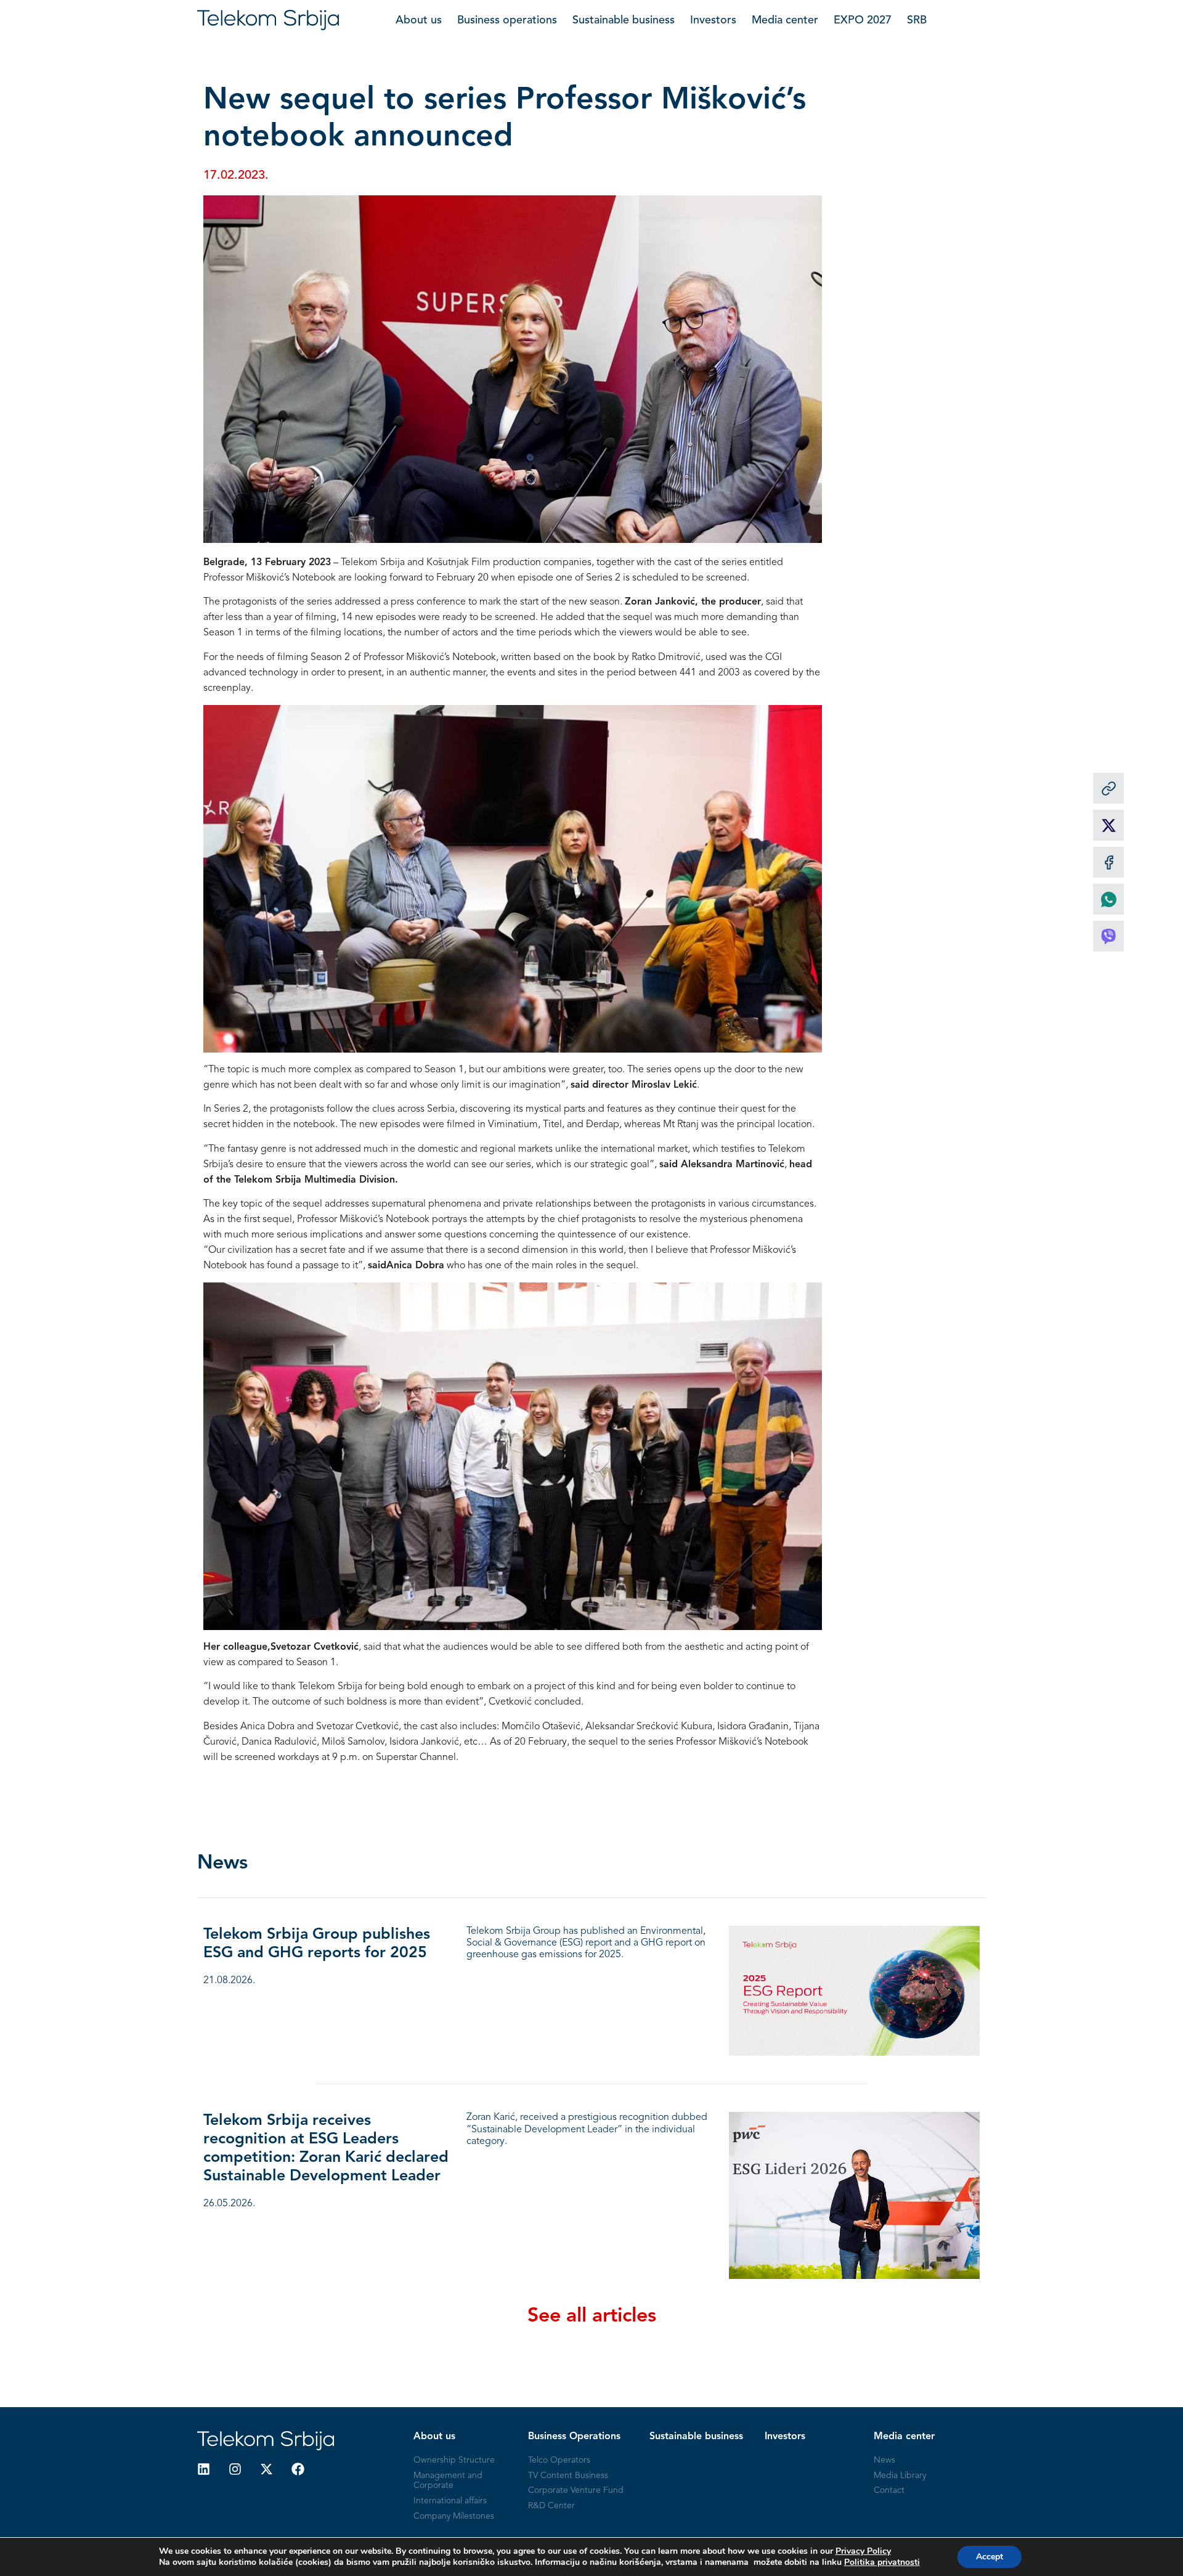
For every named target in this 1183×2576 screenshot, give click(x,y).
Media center (785, 20)
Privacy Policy (863, 2551)
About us (419, 20)
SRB (917, 20)
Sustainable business (624, 20)
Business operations (507, 20)
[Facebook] (298, 2469)
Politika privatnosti (882, 2562)
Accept (990, 2557)
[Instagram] (235, 2469)
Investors (713, 20)
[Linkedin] (204, 2469)
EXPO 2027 (863, 20)
